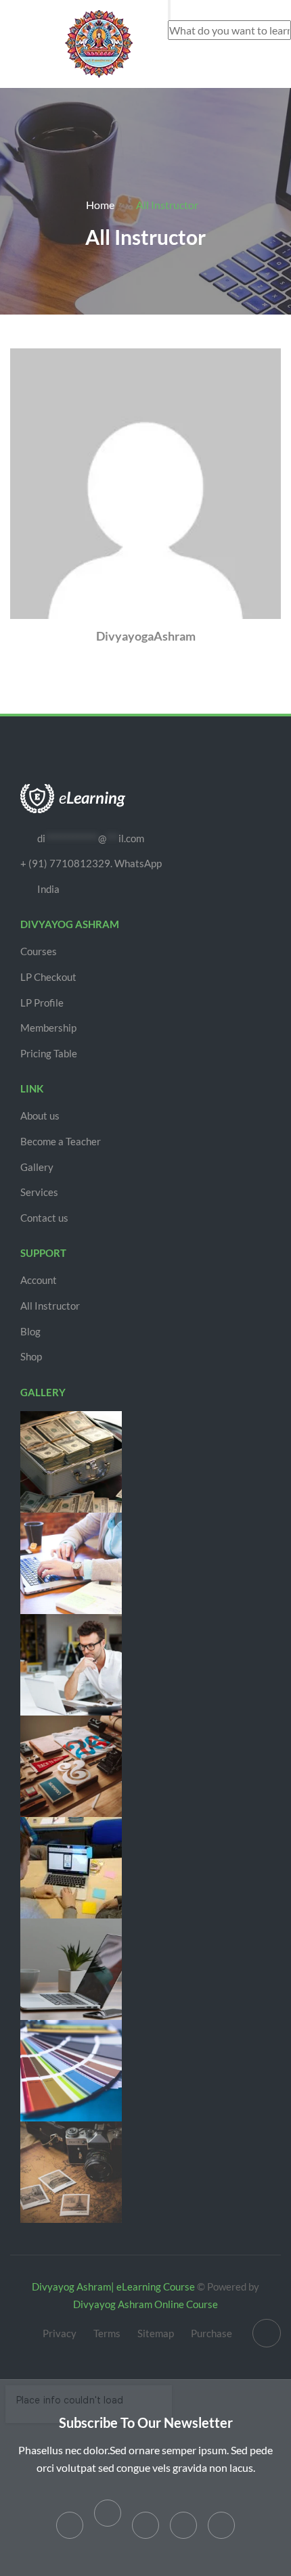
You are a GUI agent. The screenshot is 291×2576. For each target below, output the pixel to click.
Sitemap (156, 2333)
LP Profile (42, 1003)
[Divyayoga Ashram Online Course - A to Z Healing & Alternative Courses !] (99, 42)
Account (39, 1280)
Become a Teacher (61, 1141)
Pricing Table (49, 1053)
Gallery (37, 1167)
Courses (39, 951)
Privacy (60, 2333)
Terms (107, 2333)
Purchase (211, 2333)
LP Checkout (48, 977)
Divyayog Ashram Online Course (145, 2304)
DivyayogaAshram (146, 636)
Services (39, 1192)
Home (100, 205)
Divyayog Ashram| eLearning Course (113, 2286)
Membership (48, 1028)
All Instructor (50, 1306)
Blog (30, 1331)
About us (40, 1115)
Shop (31, 1356)
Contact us (44, 1218)
